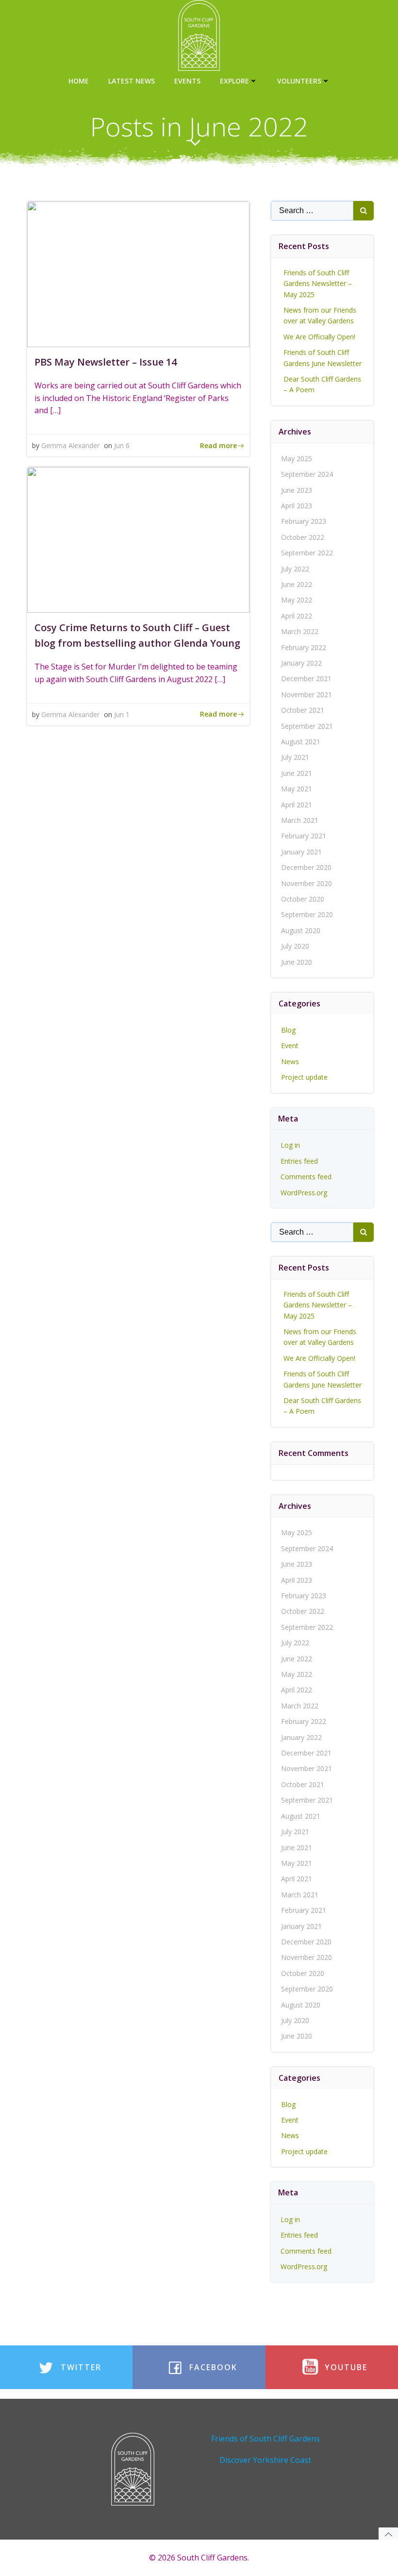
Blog (288, 1030)
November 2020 (307, 883)
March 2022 (300, 631)
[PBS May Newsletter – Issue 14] (138, 273)
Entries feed (299, 1161)
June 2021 (297, 773)
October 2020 (303, 899)
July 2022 (295, 569)
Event (290, 1045)
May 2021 (297, 789)
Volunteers (299, 81)
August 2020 (301, 930)
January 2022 (301, 663)
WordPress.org (304, 1193)
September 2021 (307, 726)
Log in (290, 1145)
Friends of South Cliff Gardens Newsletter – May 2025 (318, 284)
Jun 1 (122, 714)
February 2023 (304, 521)
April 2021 (297, 805)
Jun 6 (122, 445)
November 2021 (307, 694)
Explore (234, 81)
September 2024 (307, 474)
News (290, 1062)
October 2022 (303, 537)
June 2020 (297, 962)
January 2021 (301, 852)
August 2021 (301, 742)
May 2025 (297, 459)
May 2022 (297, 600)
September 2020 (307, 914)
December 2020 (306, 867)
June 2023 (297, 490)
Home (79, 81)
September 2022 (307, 553)
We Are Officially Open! (319, 337)
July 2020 (295, 946)
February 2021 (304, 836)
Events (187, 81)
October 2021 (303, 710)
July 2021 (295, 757)
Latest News (132, 81)
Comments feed (306, 1177)
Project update (304, 1077)
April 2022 (297, 616)
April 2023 (297, 506)
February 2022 (304, 647)
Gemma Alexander (70, 445)
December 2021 (306, 678)
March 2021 (300, 820)
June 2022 (297, 584)
